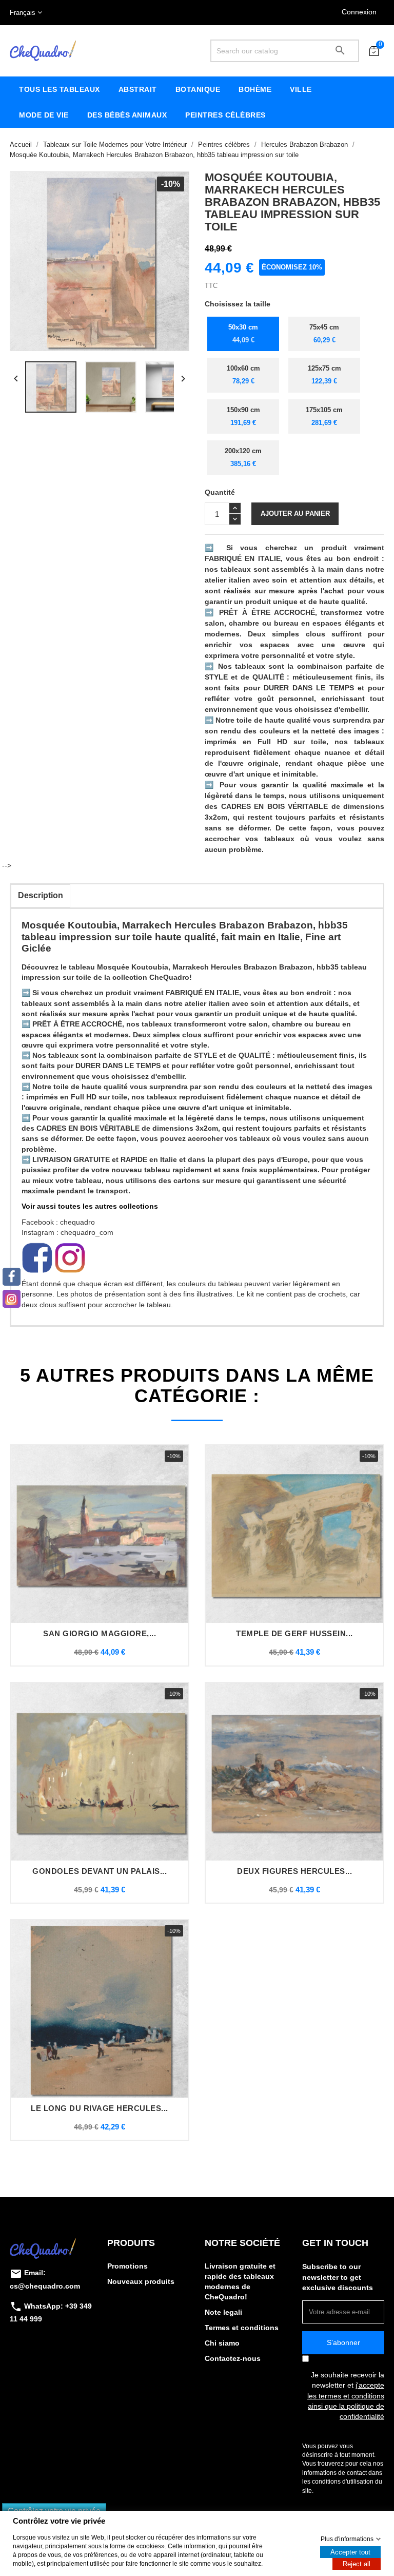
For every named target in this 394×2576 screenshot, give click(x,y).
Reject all (357, 2564)
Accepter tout (350, 2552)
